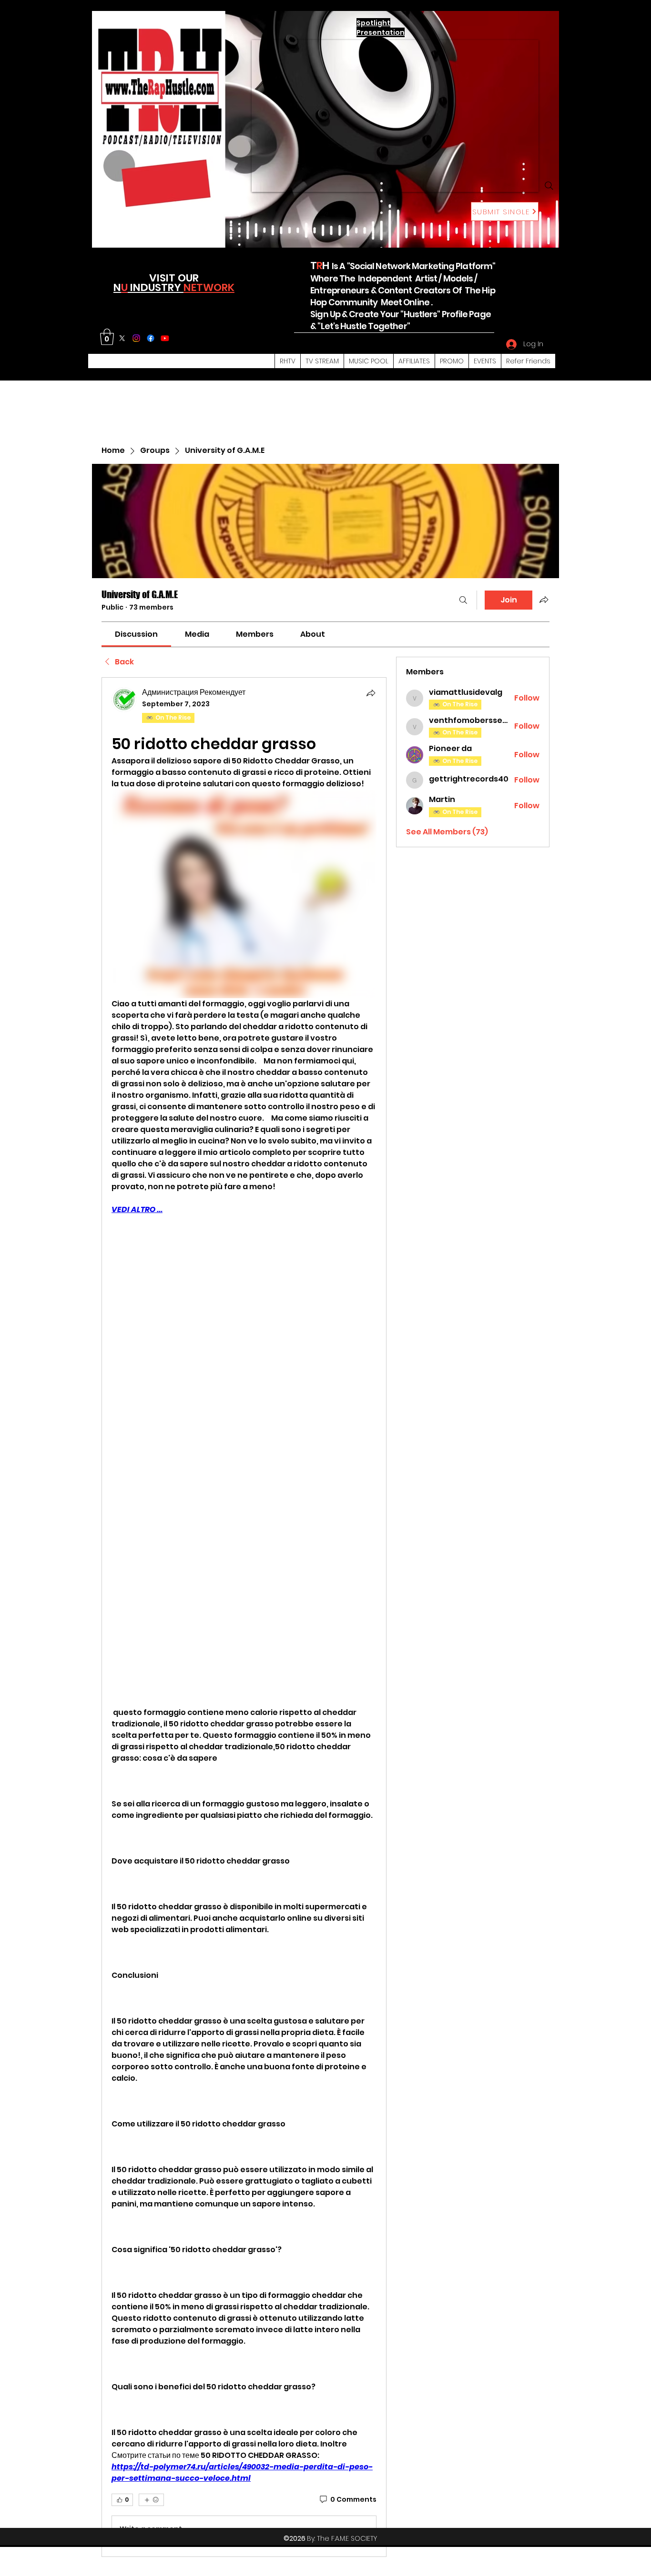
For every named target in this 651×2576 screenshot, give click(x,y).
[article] (244, 1617)
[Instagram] (136, 338)
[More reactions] (151, 2500)
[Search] (549, 186)
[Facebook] (151, 338)
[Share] (371, 693)
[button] (107, 337)
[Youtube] (165, 338)
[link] (136, 634)
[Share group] (544, 600)
